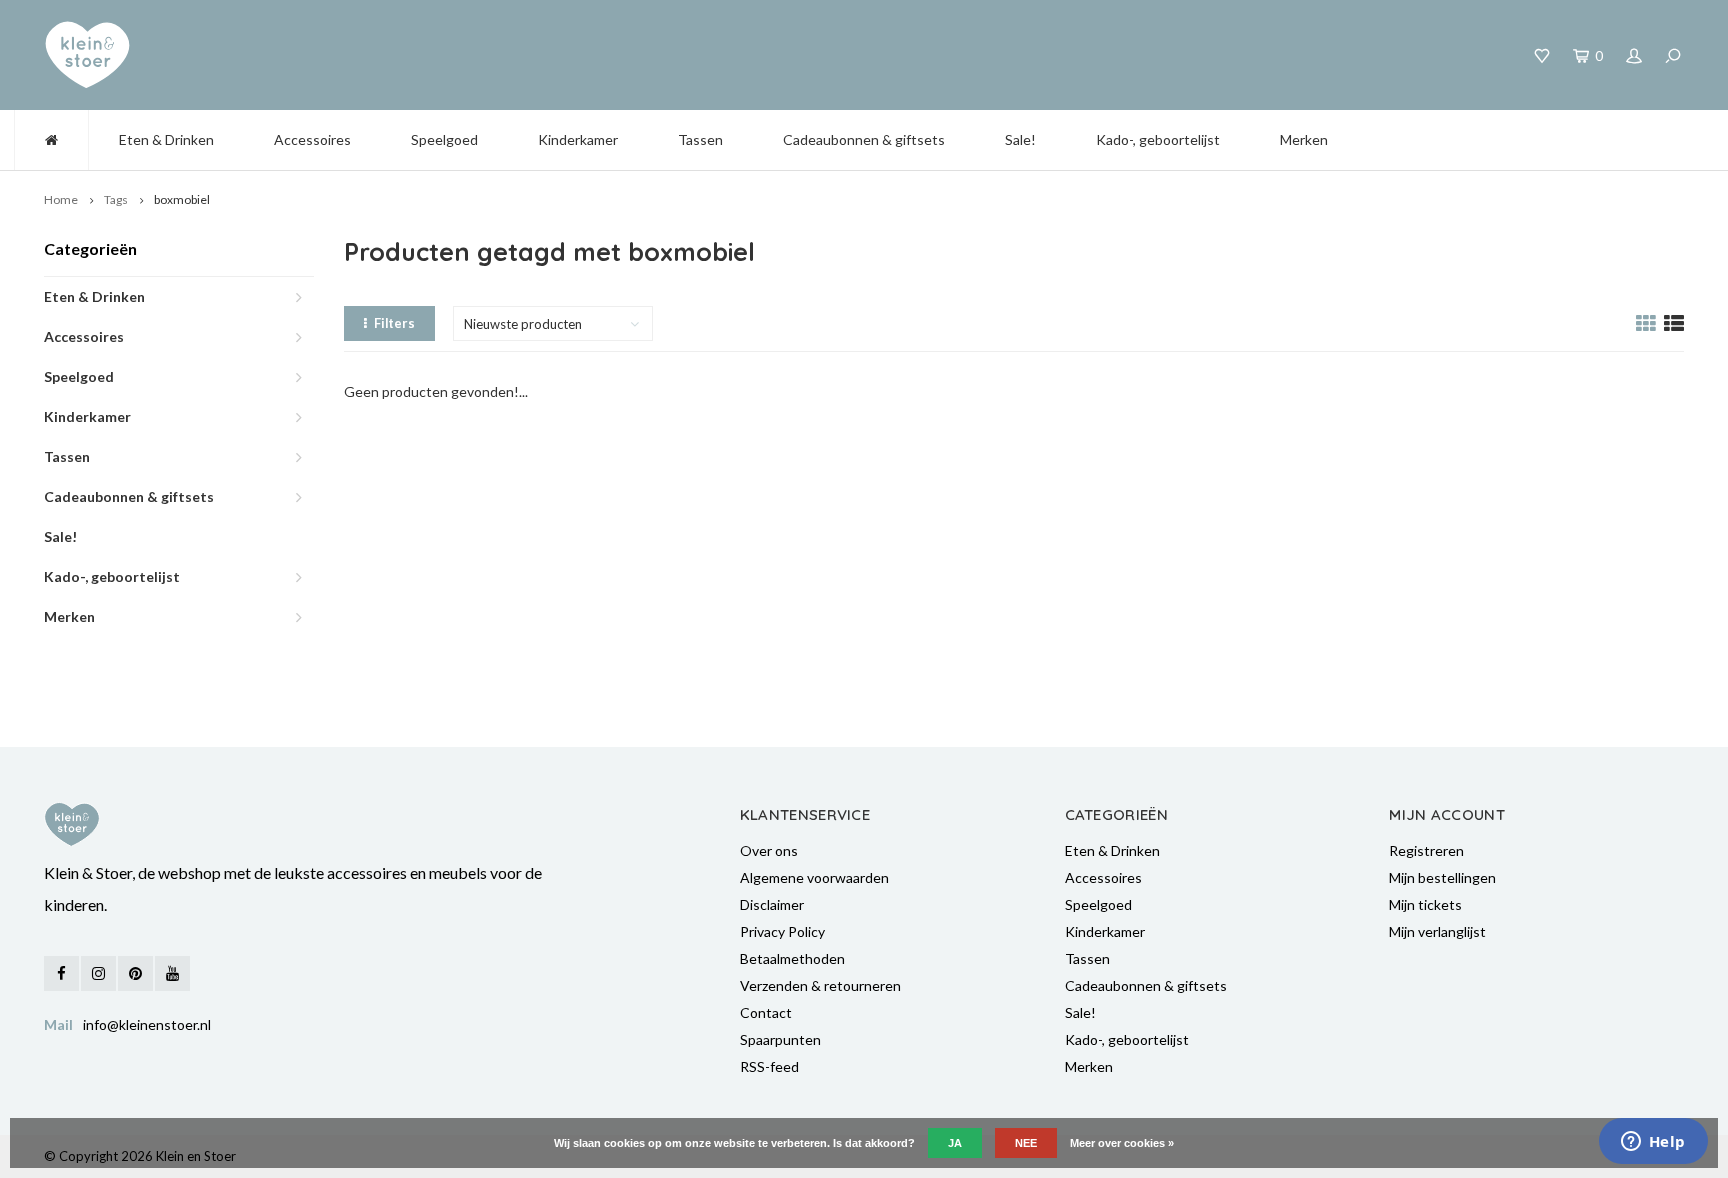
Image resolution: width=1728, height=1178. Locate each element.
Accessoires (312, 139)
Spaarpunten (780, 1039)
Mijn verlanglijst (1437, 931)
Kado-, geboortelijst (1158, 139)
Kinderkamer (578, 139)
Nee (1026, 1143)
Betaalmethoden (792, 958)
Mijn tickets (1425, 904)
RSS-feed (769, 1066)
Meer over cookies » (1122, 1143)
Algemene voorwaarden (814, 877)
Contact (766, 1012)
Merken (1304, 139)
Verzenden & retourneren (820, 985)
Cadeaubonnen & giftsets (864, 139)
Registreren (1426, 850)
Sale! (1020, 139)
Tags (116, 199)
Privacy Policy (782, 931)
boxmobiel (182, 199)
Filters (394, 323)
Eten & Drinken (166, 139)
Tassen (700, 139)
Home (61, 199)
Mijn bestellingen (1442, 877)
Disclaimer (772, 904)
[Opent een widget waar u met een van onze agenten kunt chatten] (1653, 1143)
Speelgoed (444, 139)
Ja (955, 1143)
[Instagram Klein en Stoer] (98, 973)
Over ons (769, 850)
